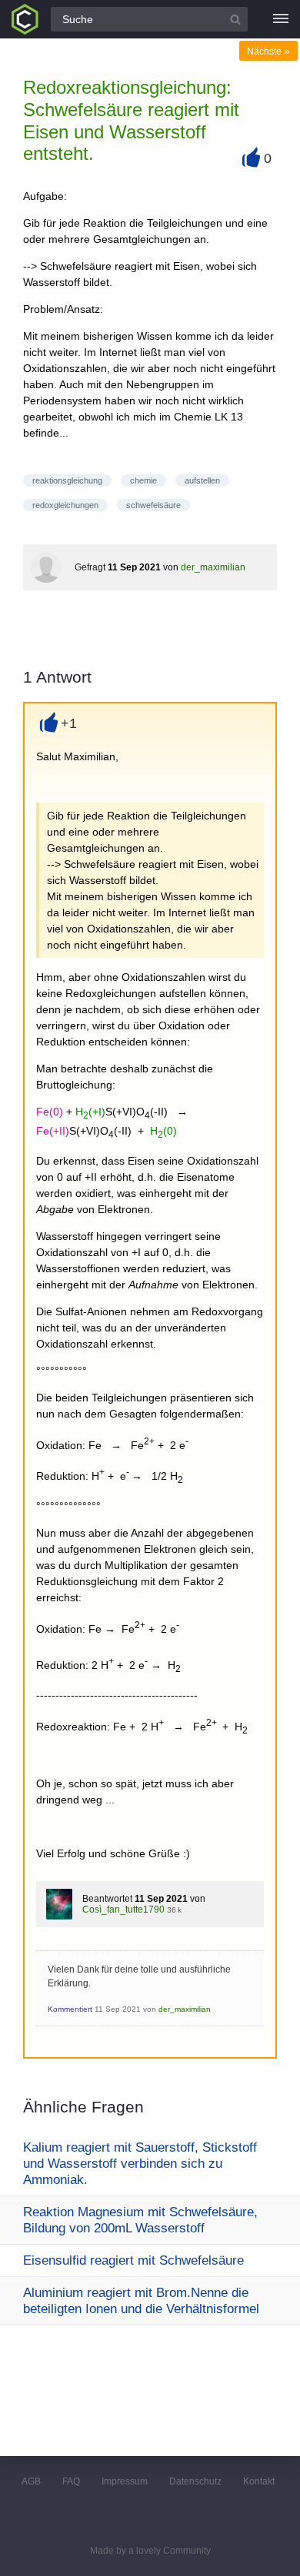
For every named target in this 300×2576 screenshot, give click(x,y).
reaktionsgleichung (67, 480)
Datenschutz (195, 2481)
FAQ (71, 2481)
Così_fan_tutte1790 (123, 1910)
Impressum (125, 2481)
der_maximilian (213, 567)
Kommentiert (70, 2009)
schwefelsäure (153, 505)
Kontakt (259, 2481)
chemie (143, 480)
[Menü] (281, 19)
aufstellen (202, 480)
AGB (31, 2481)
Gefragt (90, 567)
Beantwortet (107, 1899)
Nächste (268, 52)
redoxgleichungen (65, 505)
